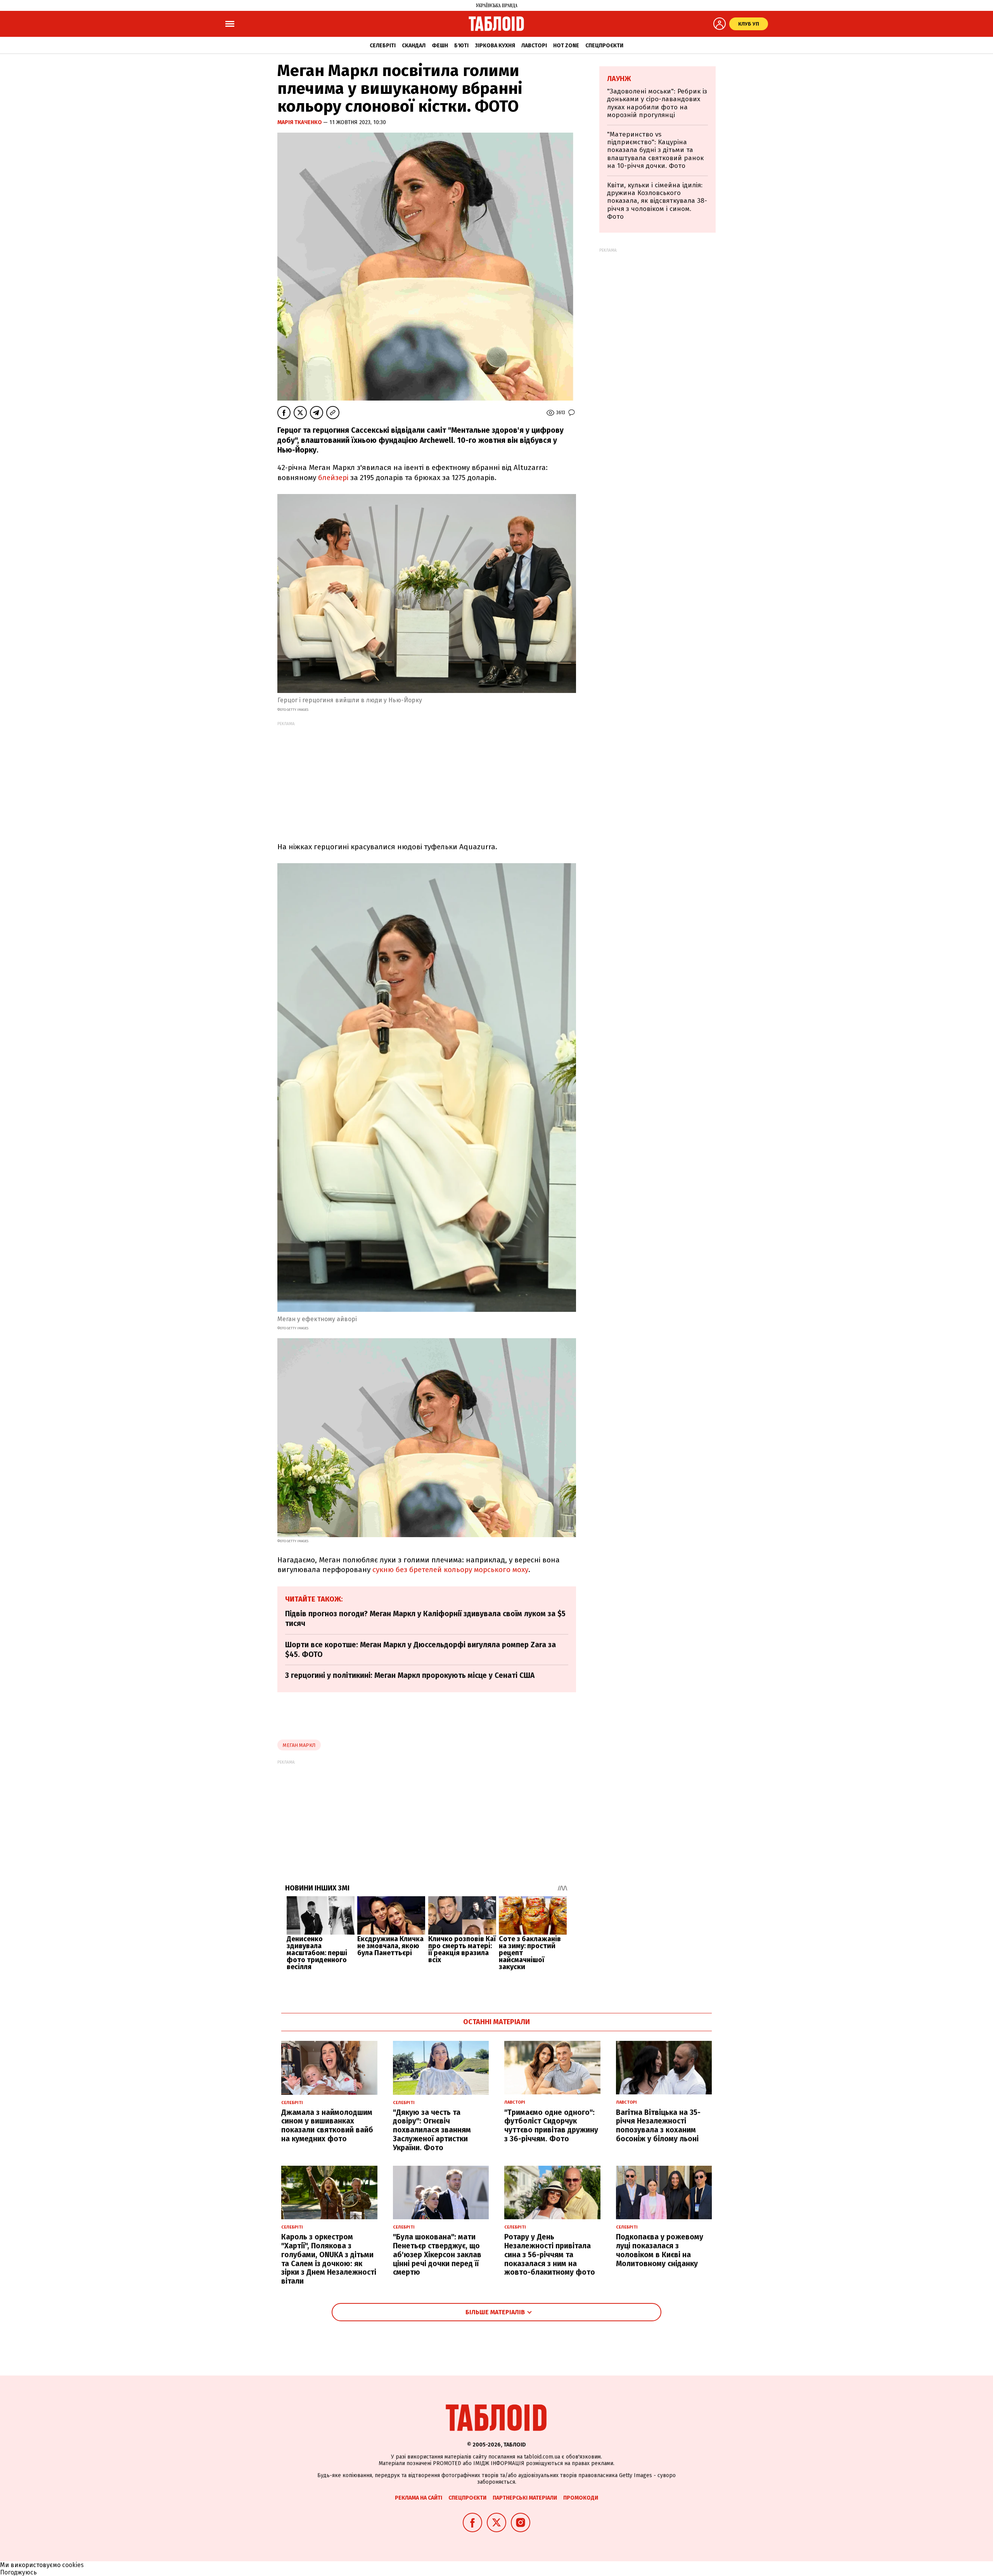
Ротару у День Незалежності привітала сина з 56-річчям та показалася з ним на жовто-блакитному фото (550, 2255)
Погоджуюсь (18, 2572)
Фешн (440, 46)
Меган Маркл (299, 1745)
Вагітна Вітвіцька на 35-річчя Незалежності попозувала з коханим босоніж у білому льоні (658, 2126)
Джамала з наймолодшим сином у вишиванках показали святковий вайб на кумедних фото (327, 2126)
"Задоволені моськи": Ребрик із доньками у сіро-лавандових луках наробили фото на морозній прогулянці (657, 103)
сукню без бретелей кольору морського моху (450, 1570)
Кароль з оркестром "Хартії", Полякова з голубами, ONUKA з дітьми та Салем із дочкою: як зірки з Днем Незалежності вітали (329, 2259)
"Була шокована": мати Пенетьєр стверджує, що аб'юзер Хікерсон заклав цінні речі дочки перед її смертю (437, 2255)
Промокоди (581, 2498)
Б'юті (461, 46)
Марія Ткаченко (300, 122)
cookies (73, 2565)
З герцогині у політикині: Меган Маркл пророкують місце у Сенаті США (410, 1675)
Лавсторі (534, 46)
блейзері (333, 478)
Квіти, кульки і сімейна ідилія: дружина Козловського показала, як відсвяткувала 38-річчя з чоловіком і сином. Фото (657, 201)
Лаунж (619, 79)
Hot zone (566, 46)
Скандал (414, 46)
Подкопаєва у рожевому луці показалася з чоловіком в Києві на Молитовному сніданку (660, 2250)
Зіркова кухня (495, 46)
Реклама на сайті (419, 2498)
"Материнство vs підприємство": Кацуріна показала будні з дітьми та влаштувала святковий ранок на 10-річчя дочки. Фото (655, 150)
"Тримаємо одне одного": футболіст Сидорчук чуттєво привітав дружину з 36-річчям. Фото (551, 2126)
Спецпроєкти (604, 46)
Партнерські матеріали (525, 2498)
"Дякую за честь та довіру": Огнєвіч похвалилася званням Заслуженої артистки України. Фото (432, 2130)
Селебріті (383, 46)
